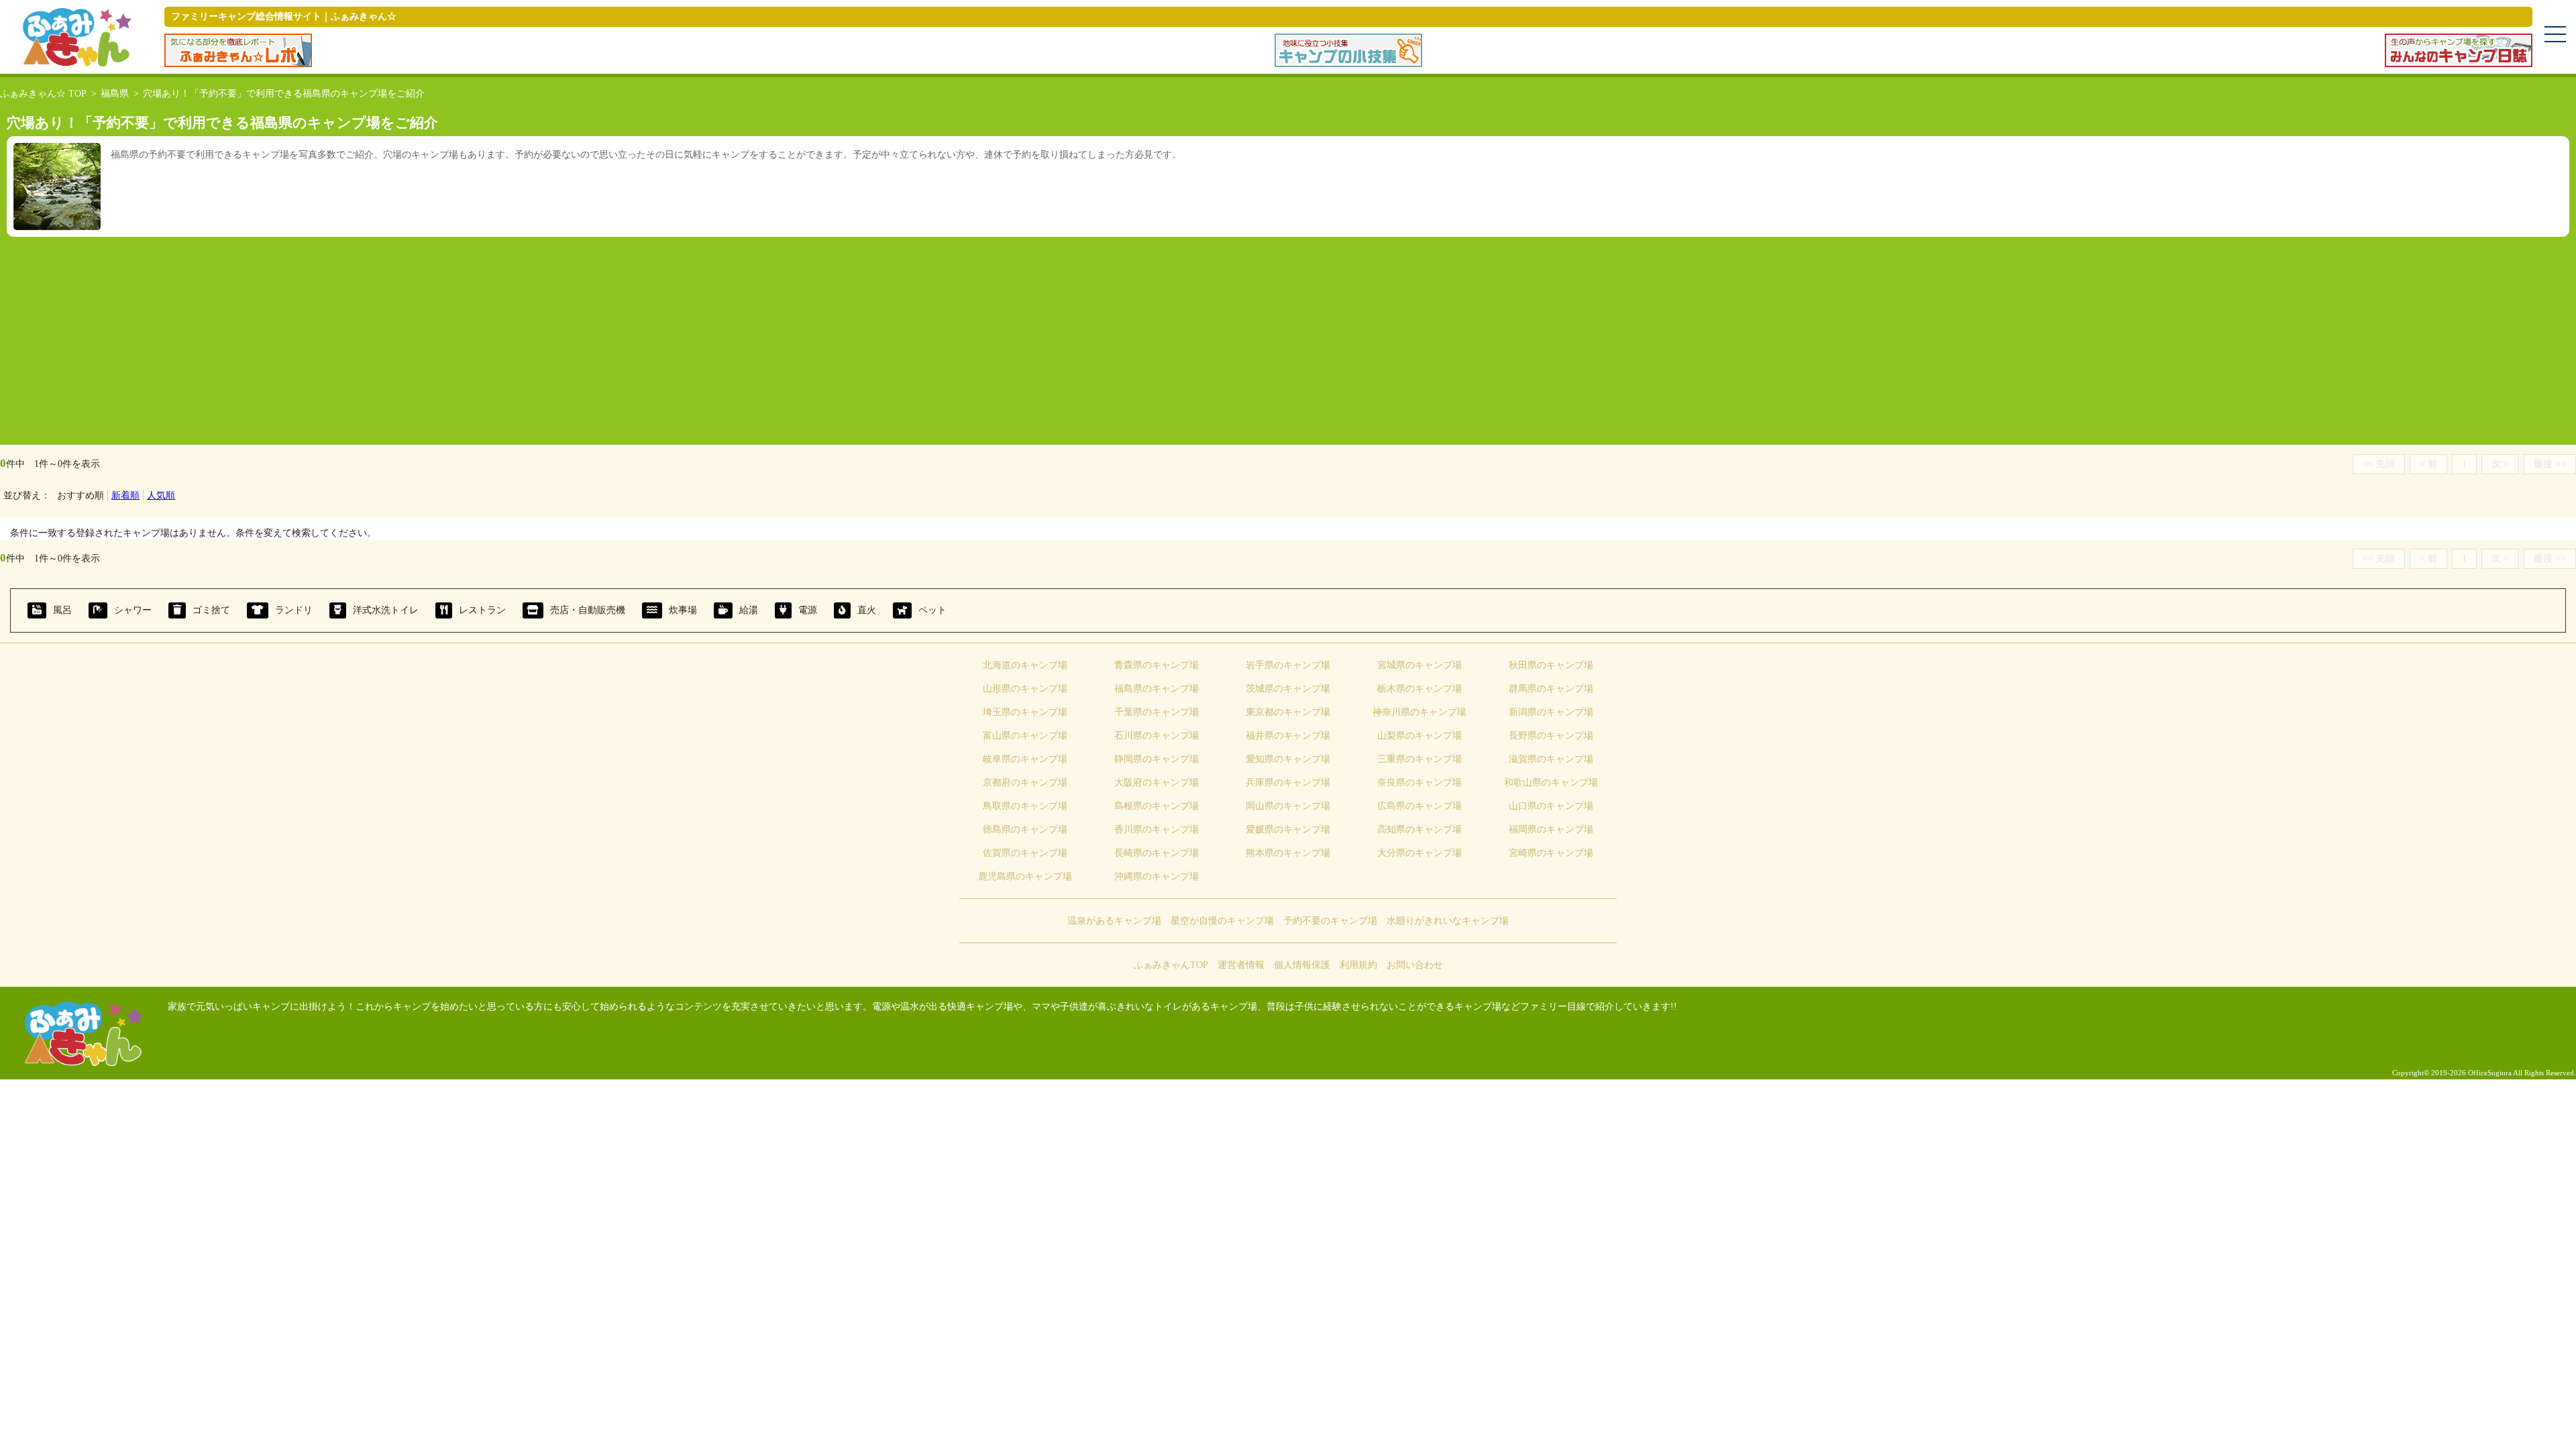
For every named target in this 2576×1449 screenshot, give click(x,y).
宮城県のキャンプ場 (1419, 665)
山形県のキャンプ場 (1025, 689)
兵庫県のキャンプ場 (1288, 783)
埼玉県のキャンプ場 (1025, 712)
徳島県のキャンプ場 (1025, 829)
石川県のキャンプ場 (1157, 736)
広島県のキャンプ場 (1419, 806)
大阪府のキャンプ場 (1157, 783)
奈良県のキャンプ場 (1419, 783)
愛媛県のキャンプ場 (1288, 829)
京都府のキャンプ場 (1025, 783)
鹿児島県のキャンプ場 (1025, 876)
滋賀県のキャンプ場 (1551, 759)
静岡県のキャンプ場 (1157, 759)
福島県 (115, 94)
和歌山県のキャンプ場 (1551, 783)
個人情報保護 (1302, 965)
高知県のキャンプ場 (1419, 829)
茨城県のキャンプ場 (1288, 689)
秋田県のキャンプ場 (1551, 665)
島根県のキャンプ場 (1157, 806)
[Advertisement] (1288, 337)
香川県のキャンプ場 (1157, 829)
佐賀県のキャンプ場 (1025, 853)
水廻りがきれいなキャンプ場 (1448, 921)
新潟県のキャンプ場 (1551, 712)
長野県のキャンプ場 (1551, 736)
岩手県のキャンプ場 (1288, 665)
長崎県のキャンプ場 (1157, 853)
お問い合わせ (1415, 965)
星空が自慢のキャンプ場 (1222, 921)
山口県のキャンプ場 (1551, 806)
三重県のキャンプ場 (1419, 759)
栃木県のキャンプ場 (1419, 689)
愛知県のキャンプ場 (1288, 759)
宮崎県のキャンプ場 (1551, 853)
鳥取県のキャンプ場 (1025, 806)
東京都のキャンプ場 (1288, 712)
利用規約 (1358, 965)
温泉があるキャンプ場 (1114, 921)
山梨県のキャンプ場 (1419, 736)
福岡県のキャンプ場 (1551, 829)
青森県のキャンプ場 (1157, 665)
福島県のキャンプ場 (1157, 689)
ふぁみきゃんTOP (1171, 965)
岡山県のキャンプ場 (1288, 806)
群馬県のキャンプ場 (1551, 689)
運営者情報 (1241, 965)
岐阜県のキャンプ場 (1025, 759)
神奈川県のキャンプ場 (1419, 712)
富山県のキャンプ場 (1025, 736)
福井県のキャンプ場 (1288, 736)
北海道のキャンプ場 (1025, 665)
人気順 (161, 495)
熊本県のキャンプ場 (1288, 853)
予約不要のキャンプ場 (1330, 921)
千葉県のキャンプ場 (1157, 712)
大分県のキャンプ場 (1419, 853)
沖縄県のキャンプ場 (1157, 876)
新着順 (125, 495)
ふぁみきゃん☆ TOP (43, 94)
